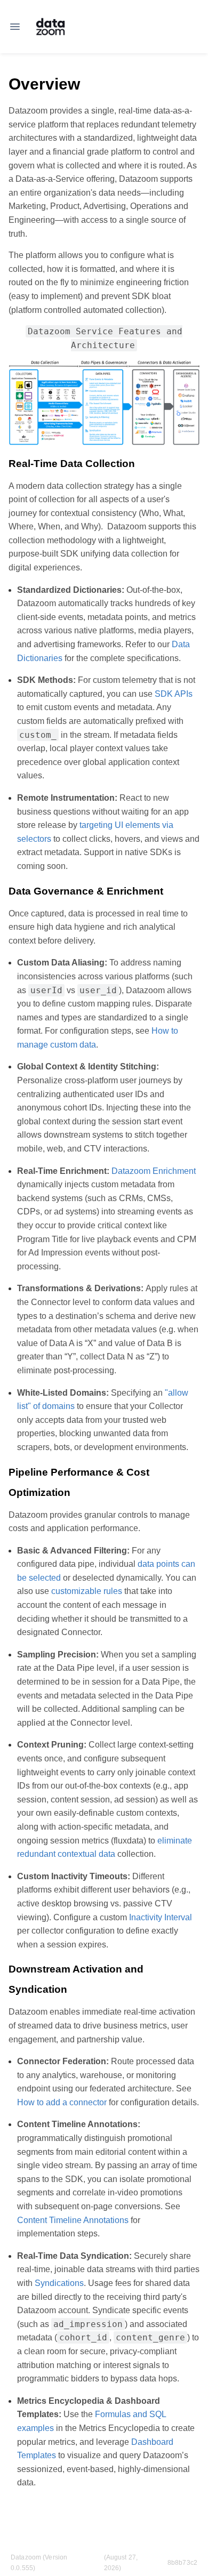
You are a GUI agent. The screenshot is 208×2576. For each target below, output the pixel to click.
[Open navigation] (15, 27)
